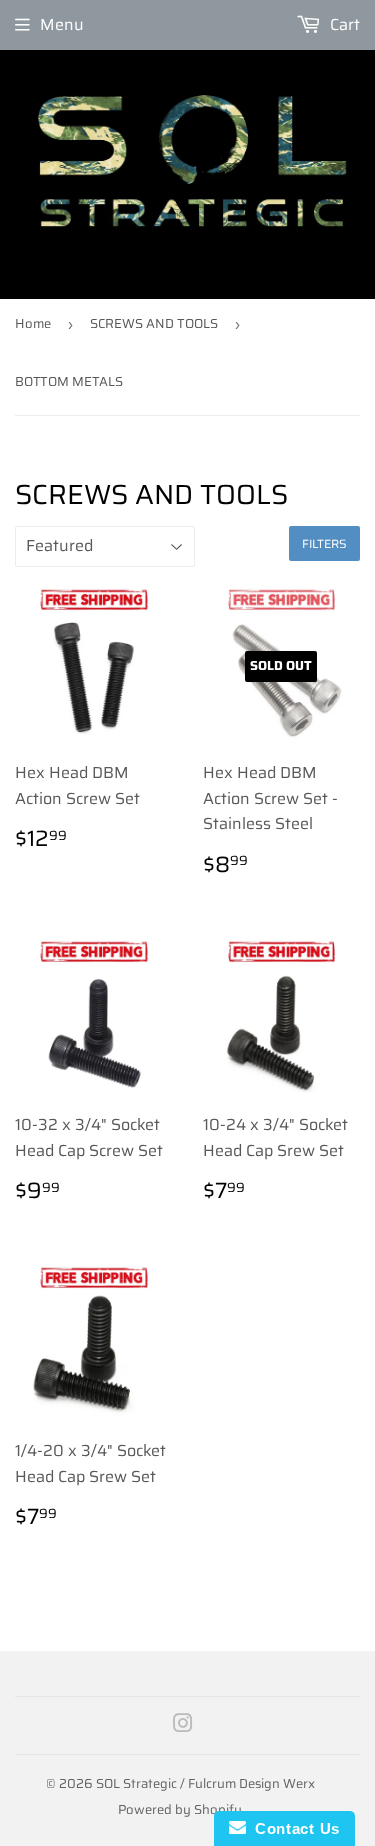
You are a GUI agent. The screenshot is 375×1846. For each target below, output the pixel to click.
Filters (324, 543)
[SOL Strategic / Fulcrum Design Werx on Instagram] (183, 1725)
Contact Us (293, 1828)
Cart (343, 24)
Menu (62, 24)
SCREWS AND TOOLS (154, 323)
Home (33, 323)
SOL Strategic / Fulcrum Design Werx (205, 1783)
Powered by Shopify (180, 1809)
